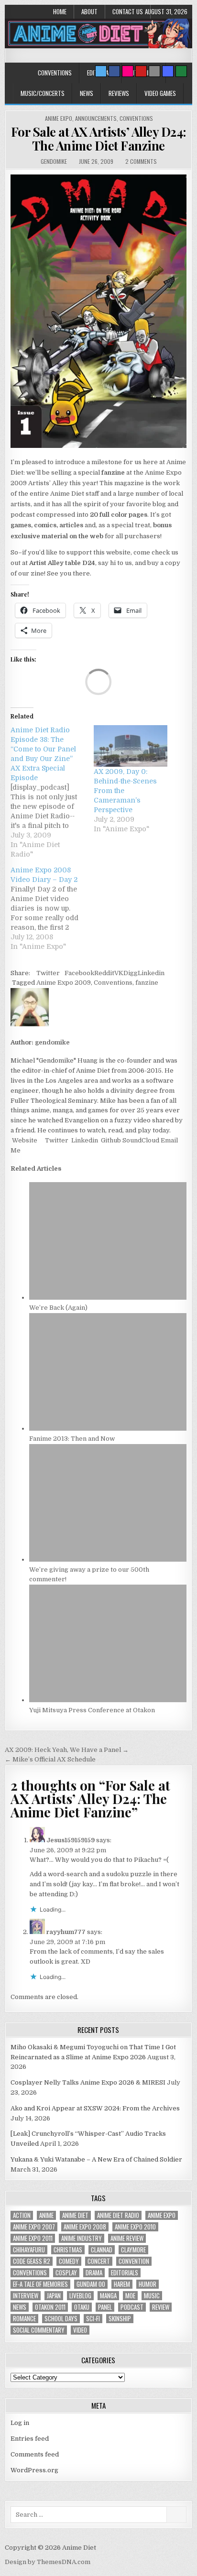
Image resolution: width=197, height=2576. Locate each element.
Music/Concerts (43, 93)
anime (46, 2215)
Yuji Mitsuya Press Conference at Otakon (92, 1710)
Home (60, 11)
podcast (132, 2307)
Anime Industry (82, 2238)
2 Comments (141, 161)
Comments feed (35, 2454)
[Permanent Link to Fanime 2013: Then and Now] (108, 1429)
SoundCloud (140, 1140)
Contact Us (128, 11)
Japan (54, 2296)
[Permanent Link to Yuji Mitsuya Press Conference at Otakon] (108, 1700)
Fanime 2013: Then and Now (72, 1439)
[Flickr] (128, 71)
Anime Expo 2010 (135, 2227)
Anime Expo (59, 118)
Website (24, 1140)
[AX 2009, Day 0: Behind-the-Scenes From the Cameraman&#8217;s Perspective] (131, 746)
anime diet (75, 2215)
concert (99, 2261)
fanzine (147, 983)
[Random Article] (168, 71)
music (152, 2296)
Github (110, 1140)
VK (119, 973)
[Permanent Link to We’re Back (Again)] (108, 1298)
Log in (20, 2423)
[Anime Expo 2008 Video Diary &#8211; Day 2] (52, 908)
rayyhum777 (66, 1932)
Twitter (48, 973)
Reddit (104, 973)
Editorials (125, 2273)
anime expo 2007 (34, 2227)
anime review (127, 2238)
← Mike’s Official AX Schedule (50, 1759)
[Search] (154, 71)
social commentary (39, 2330)
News (87, 93)
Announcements (96, 118)
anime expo (162, 2215)
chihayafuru (29, 2250)
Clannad (102, 2250)
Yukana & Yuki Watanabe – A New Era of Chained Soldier (96, 2159)
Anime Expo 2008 (85, 2227)
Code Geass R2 (32, 2261)
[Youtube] (141, 71)
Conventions (55, 73)
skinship (120, 2319)
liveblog (80, 2296)
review (161, 2307)
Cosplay (66, 2273)
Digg (131, 973)
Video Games (160, 93)
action (22, 2215)
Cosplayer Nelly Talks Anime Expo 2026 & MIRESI (88, 2082)
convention (134, 2261)
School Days (61, 2319)
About (89, 11)
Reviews (119, 93)
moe (130, 2296)
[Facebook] (114, 71)
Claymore (133, 2250)
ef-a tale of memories (40, 2284)
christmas (68, 2250)
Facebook (79, 973)
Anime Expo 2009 (64, 983)
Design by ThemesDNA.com (48, 2562)
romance (24, 2319)
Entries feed (30, 2439)
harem (122, 2284)
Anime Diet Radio (118, 2215)
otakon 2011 (50, 2307)
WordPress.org (34, 2470)
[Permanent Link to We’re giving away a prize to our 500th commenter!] (108, 1560)
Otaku (82, 2307)
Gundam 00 (91, 2284)
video (80, 2330)
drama (94, 2273)
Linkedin (151, 973)
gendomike (54, 161)
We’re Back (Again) (58, 1308)
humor (148, 2284)
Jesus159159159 (71, 1840)
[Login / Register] (181, 71)
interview (26, 2296)
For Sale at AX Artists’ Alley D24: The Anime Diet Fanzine (98, 139)
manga (108, 2296)
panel (105, 2307)
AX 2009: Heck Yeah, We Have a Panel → (67, 1750)
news (20, 2307)
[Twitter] (101, 71)
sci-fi (93, 2319)
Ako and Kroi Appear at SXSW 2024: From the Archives (95, 2108)
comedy (69, 2261)
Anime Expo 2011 (33, 2238)
